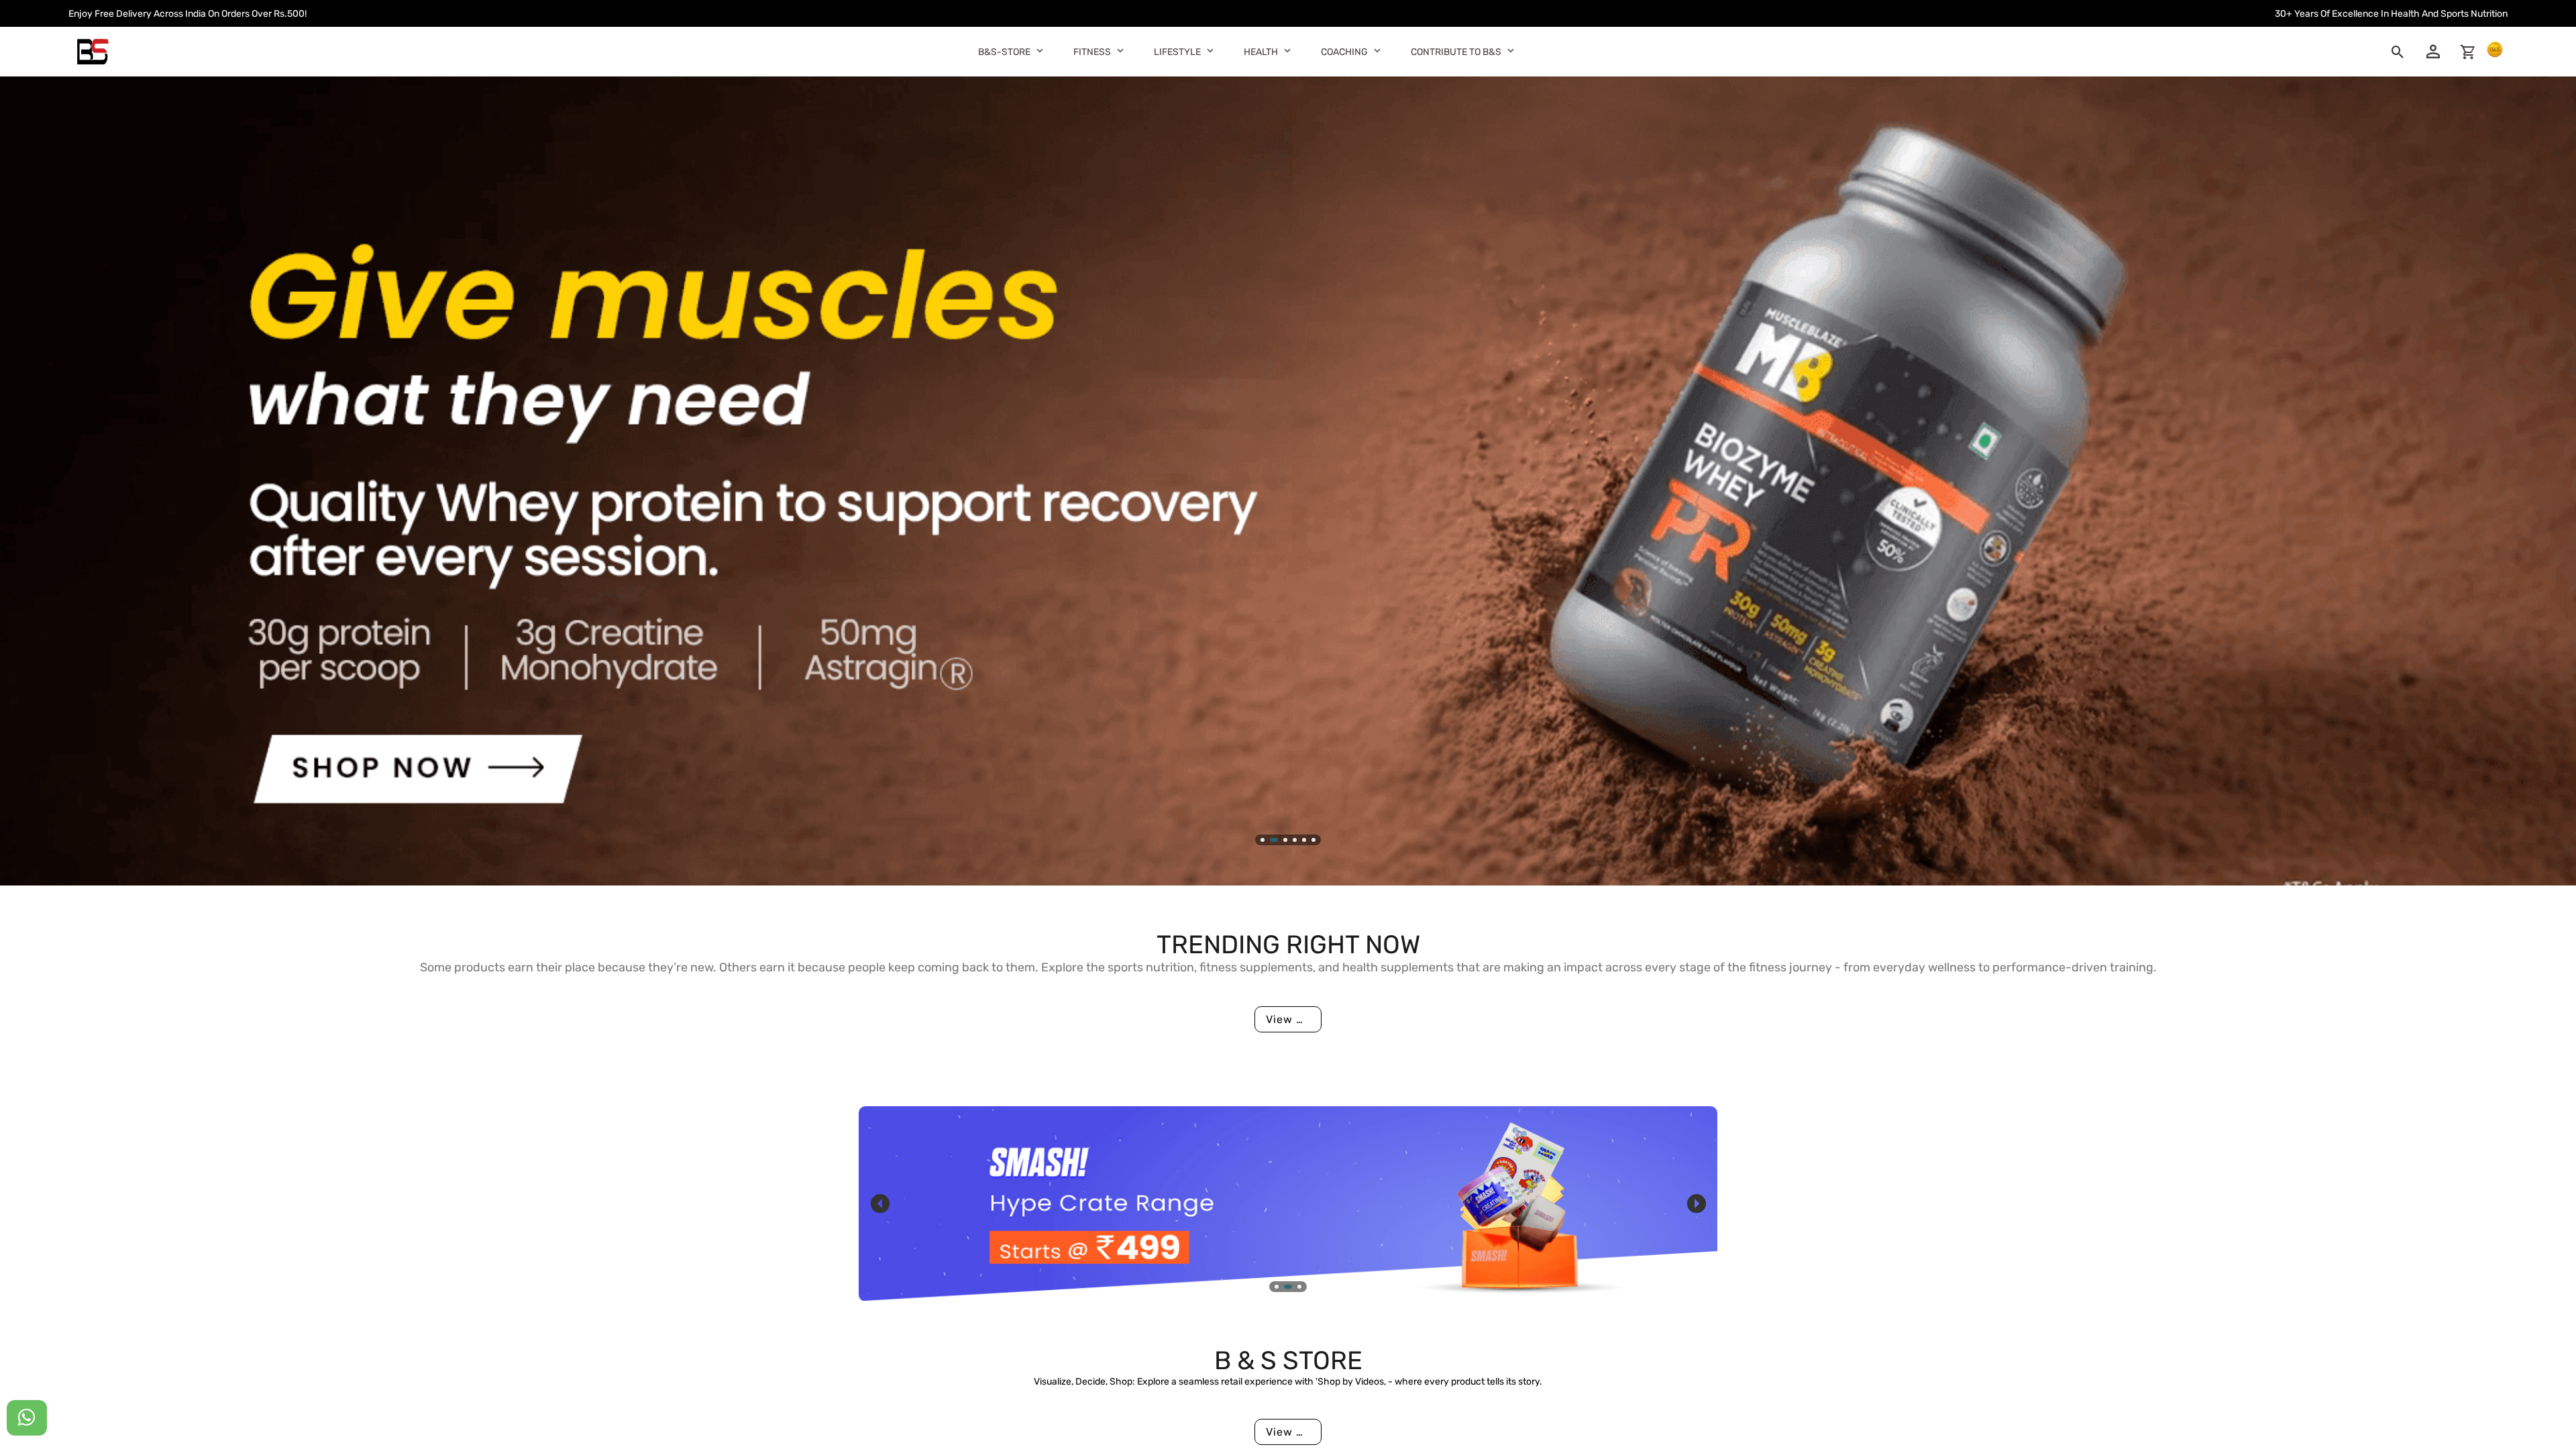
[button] (1040, 50)
